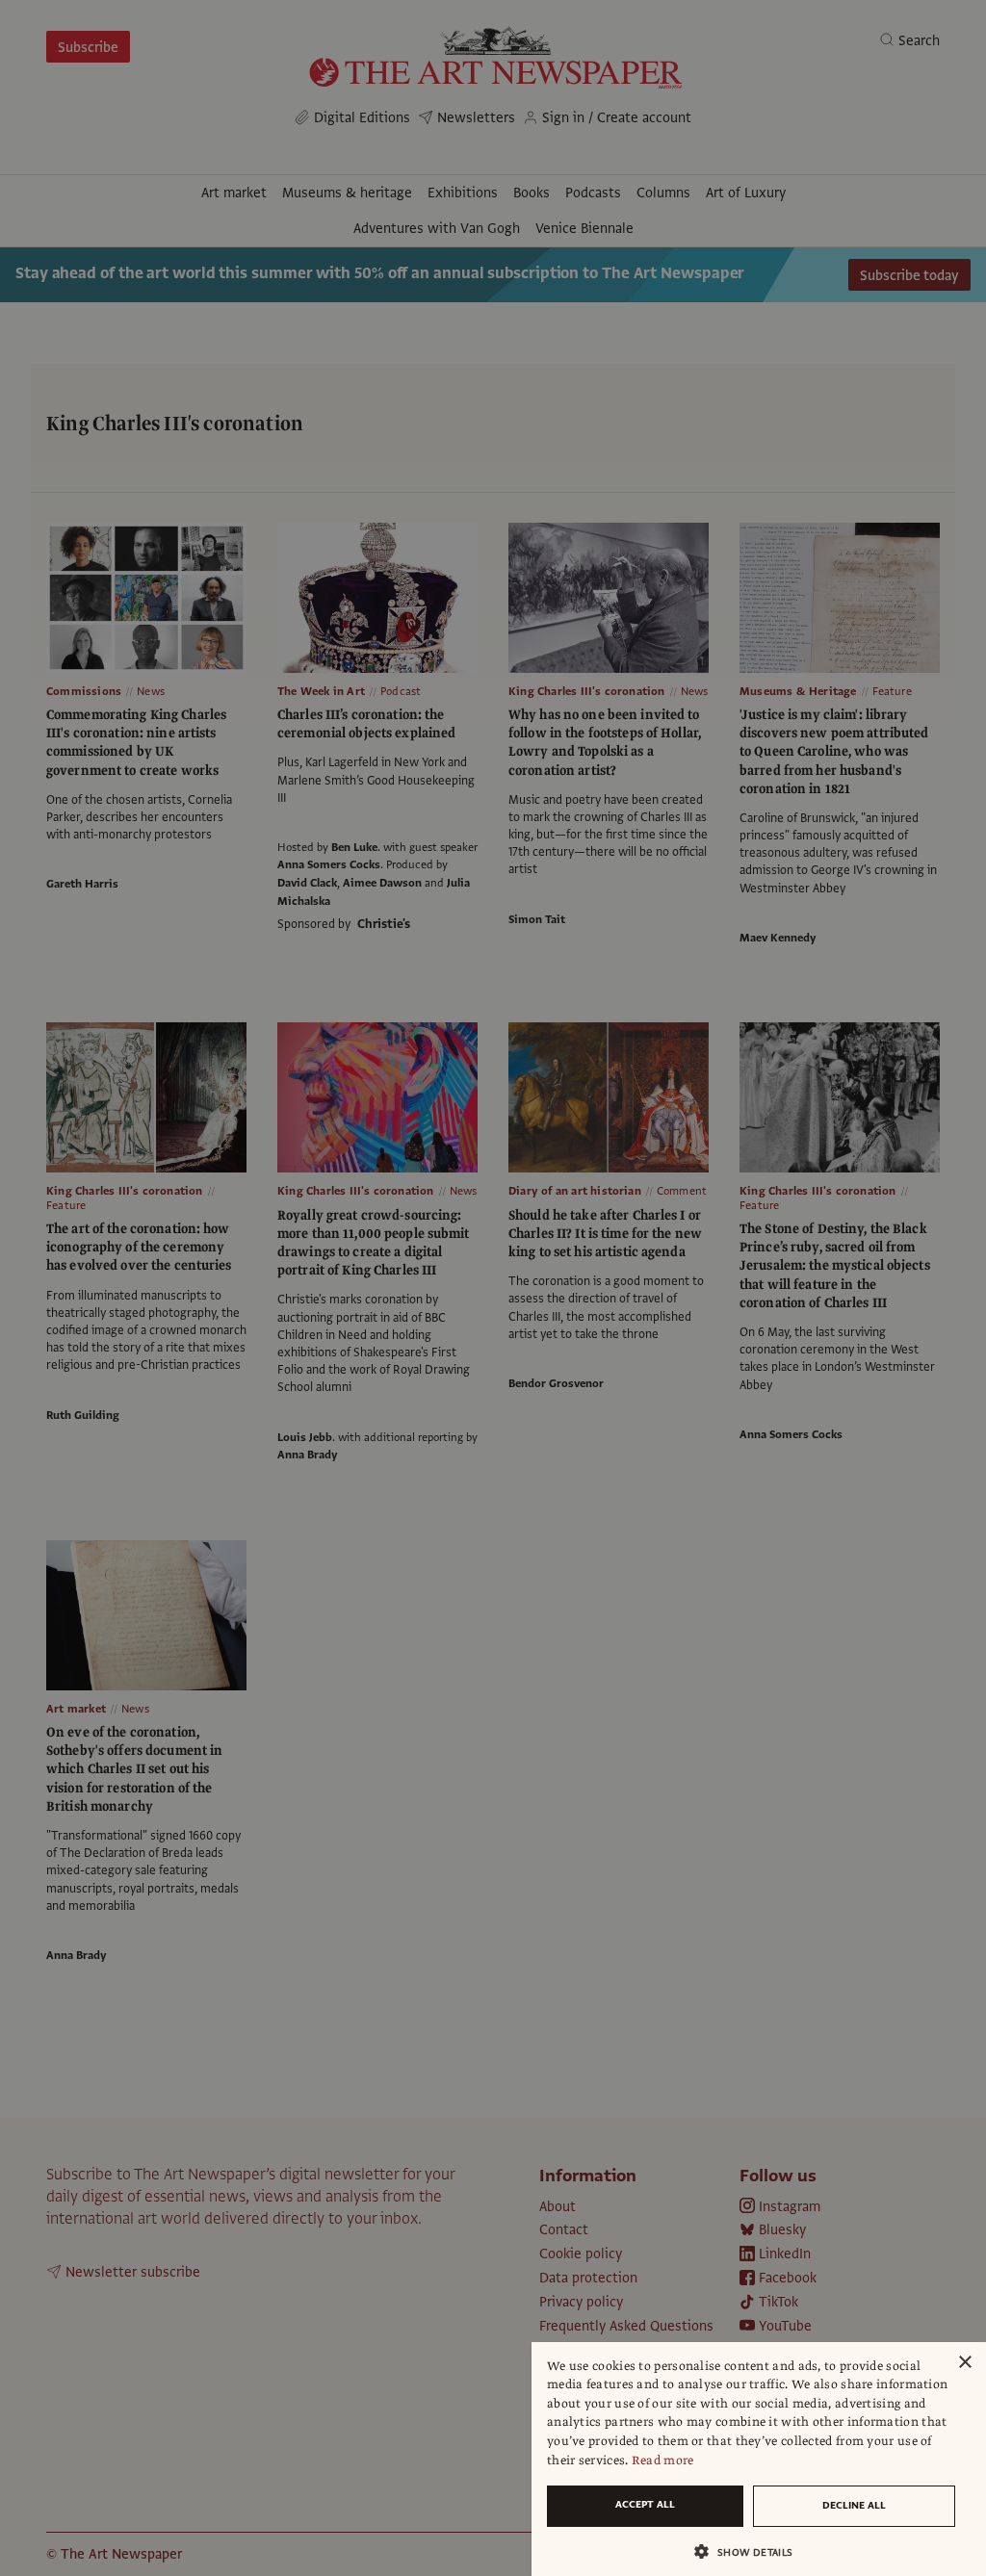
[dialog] (759, 2459)
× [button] (964, 2363)
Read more (663, 2460)
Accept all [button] (645, 2504)
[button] (751, 2551)
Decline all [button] (854, 2505)
